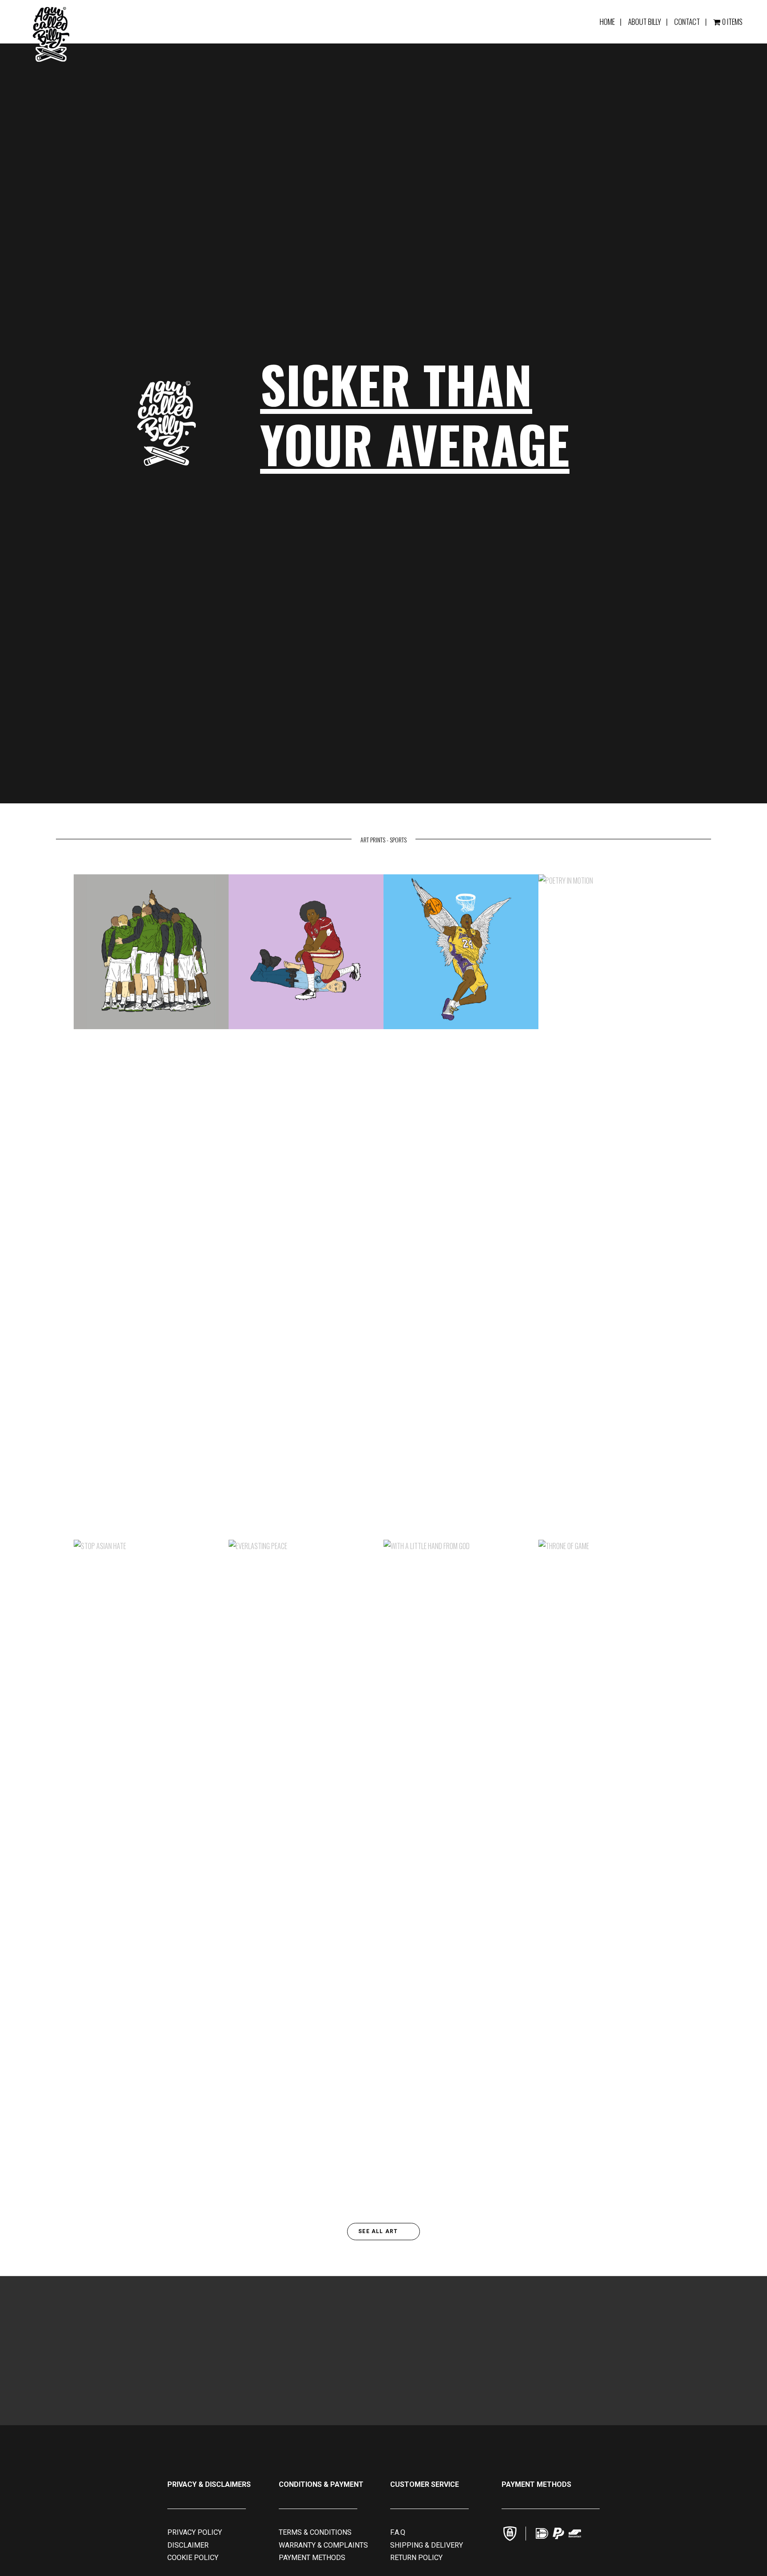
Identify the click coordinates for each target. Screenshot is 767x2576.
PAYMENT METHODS (312, 2558)
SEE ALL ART (379, 2231)
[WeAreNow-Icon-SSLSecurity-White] (510, 2534)
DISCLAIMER (188, 2545)
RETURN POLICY (416, 2558)
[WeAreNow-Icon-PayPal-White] (559, 2533)
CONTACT (687, 22)
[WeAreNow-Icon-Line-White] (526, 2534)
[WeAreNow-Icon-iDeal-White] (542, 2533)
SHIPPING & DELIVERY (427, 2545)
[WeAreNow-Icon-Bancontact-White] (575, 2533)
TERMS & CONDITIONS (315, 2532)
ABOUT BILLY (644, 22)
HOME (607, 22)
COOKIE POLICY (193, 2558)
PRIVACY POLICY (195, 2532)
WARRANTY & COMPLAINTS (323, 2545)
